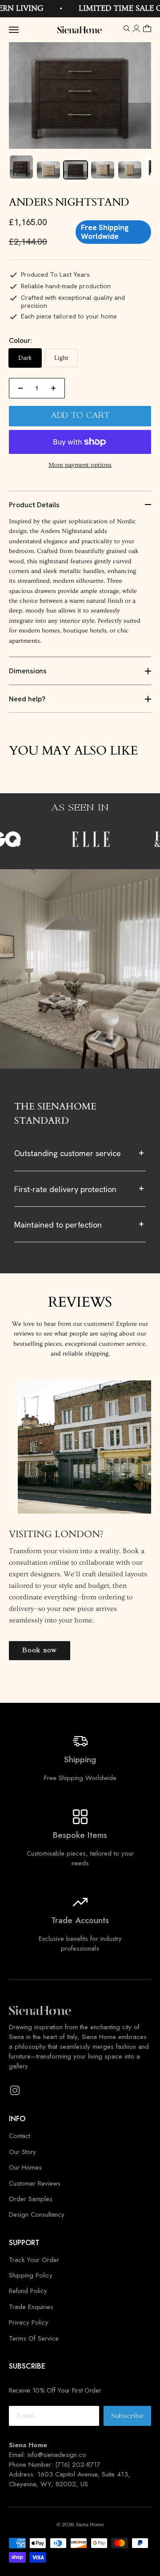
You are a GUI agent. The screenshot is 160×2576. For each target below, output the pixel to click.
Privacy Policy (29, 2322)
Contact (20, 2136)
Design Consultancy (37, 2214)
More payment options (80, 465)
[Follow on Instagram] (15, 2090)
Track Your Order (34, 2260)
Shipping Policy (31, 2275)
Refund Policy (28, 2291)
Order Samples (31, 2199)
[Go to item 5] (130, 170)
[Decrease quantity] (20, 388)
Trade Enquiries (31, 2307)
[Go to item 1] (21, 167)
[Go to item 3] (76, 170)
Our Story (22, 2152)
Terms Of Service (34, 2338)
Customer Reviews (35, 2183)
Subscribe (131, 2419)
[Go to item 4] (103, 170)
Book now (40, 1650)
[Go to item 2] (48, 170)
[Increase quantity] (53, 388)
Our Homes (25, 2167)
